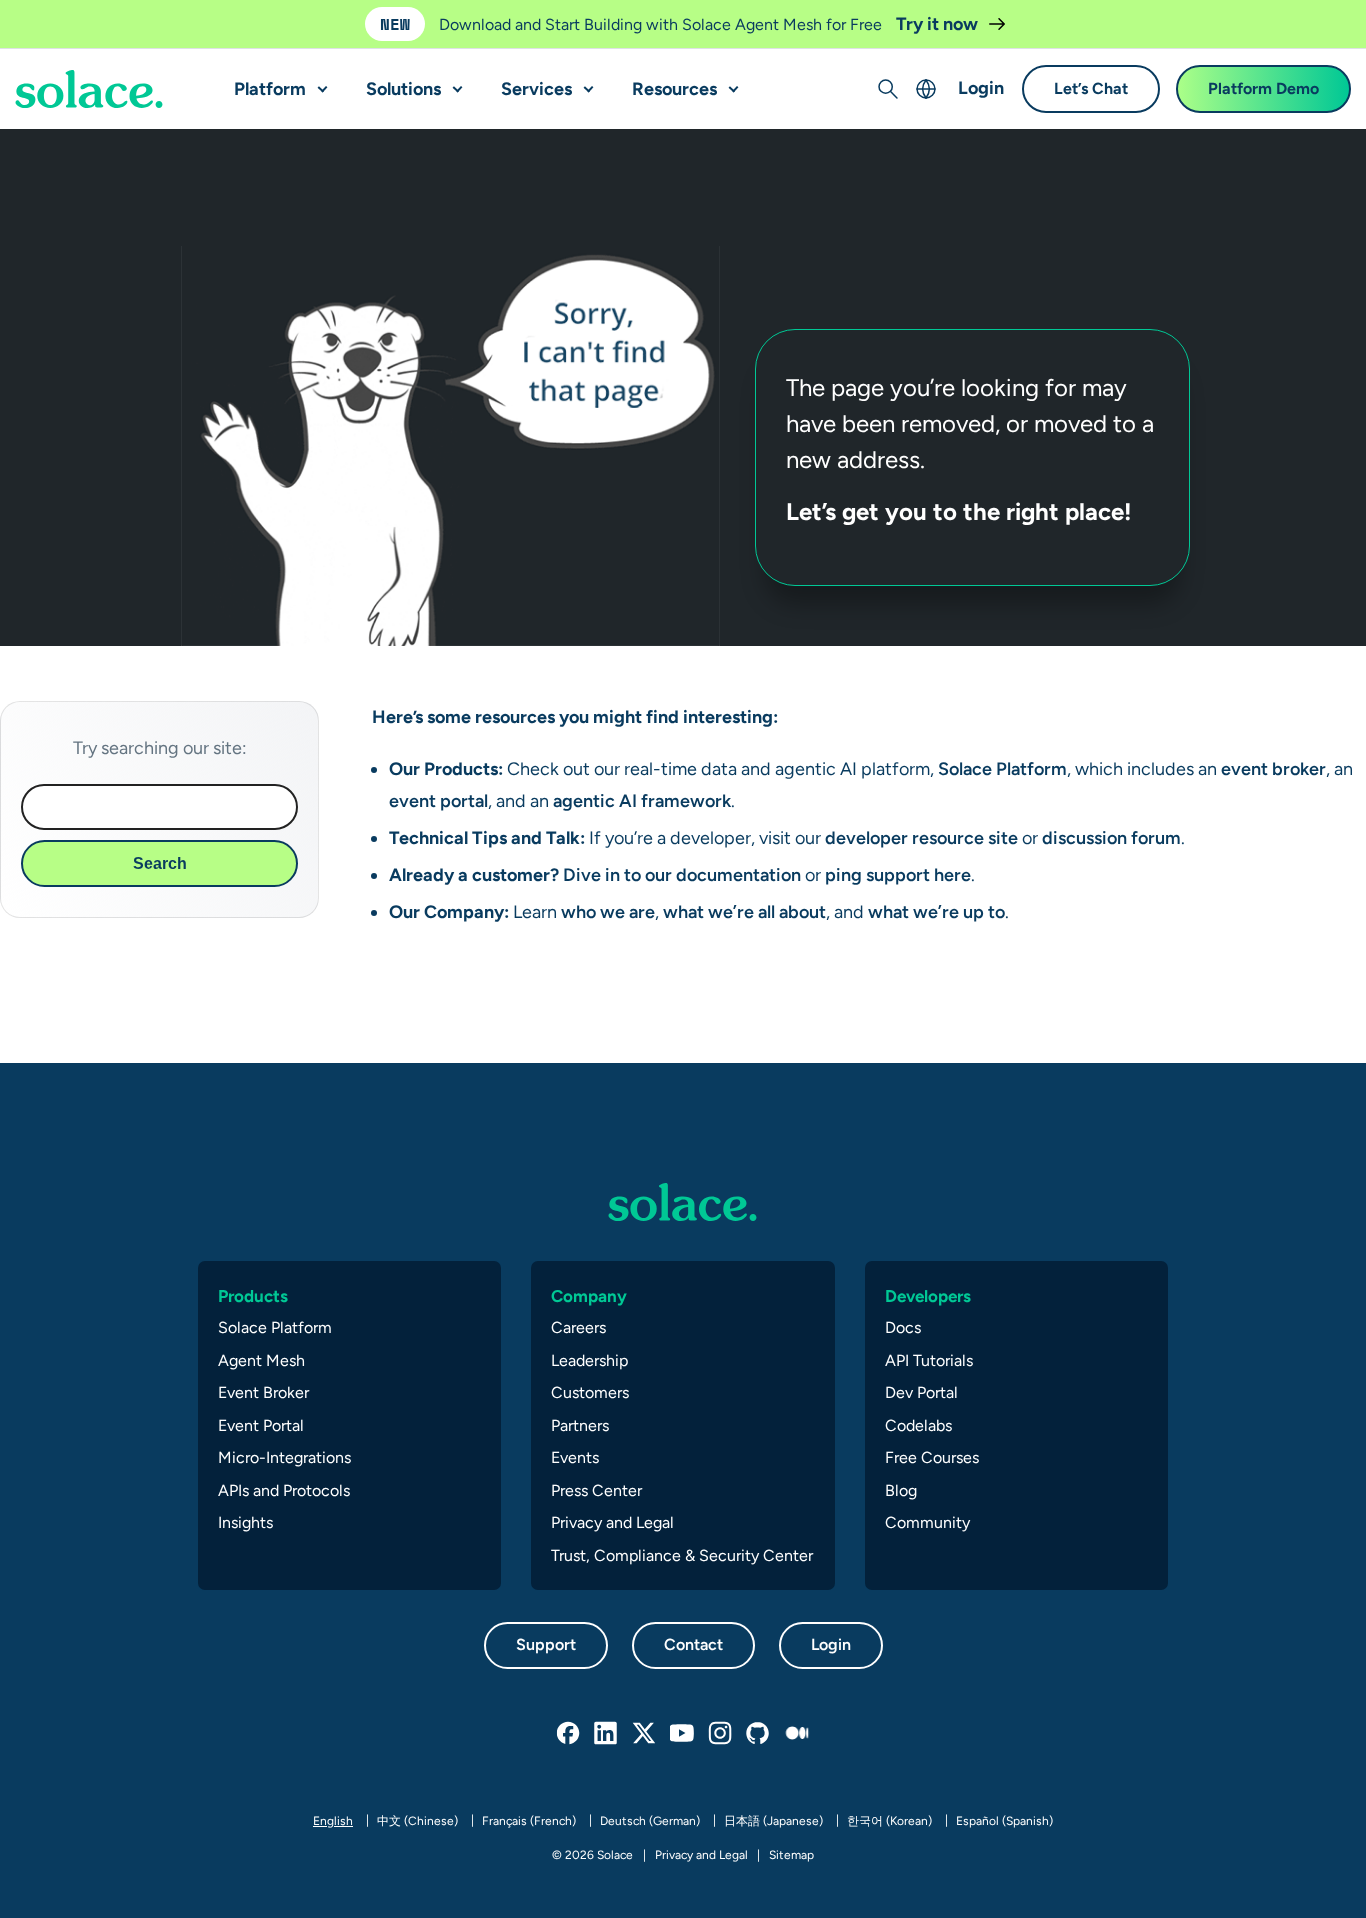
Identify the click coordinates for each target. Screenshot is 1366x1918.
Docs (903, 1327)
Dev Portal (921, 1392)
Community (927, 1522)
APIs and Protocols (284, 1490)
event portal (438, 800)
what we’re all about (744, 911)
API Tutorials (929, 1360)
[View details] (89, 90)
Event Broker (263, 1392)
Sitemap (791, 1855)
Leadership (589, 1360)
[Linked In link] (607, 1734)
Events (575, 1457)
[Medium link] (797, 1734)
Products (253, 1296)
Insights (245, 1522)
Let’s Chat (1091, 89)
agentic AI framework (640, 800)
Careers (578, 1327)
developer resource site (921, 837)
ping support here (896, 874)
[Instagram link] (721, 1734)
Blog (901, 1490)
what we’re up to (936, 911)
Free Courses (932, 1457)
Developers (928, 1296)
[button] (318, 81)
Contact (693, 1644)
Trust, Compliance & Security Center (682, 1555)
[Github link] (759, 1734)
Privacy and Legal (612, 1522)
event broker (1273, 768)
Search (160, 863)
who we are (608, 911)
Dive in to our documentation (682, 874)
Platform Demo (1263, 89)
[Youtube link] (683, 1734)
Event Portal (261, 1425)
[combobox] (159, 807)
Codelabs (918, 1425)
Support (546, 1644)
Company (589, 1296)
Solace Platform (1000, 768)
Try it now (939, 23)
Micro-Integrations (284, 1457)
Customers (590, 1392)
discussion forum (1111, 837)
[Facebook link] (569, 1734)
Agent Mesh (261, 1360)
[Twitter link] (645, 1734)
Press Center (596, 1490)
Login (981, 88)
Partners (580, 1425)
